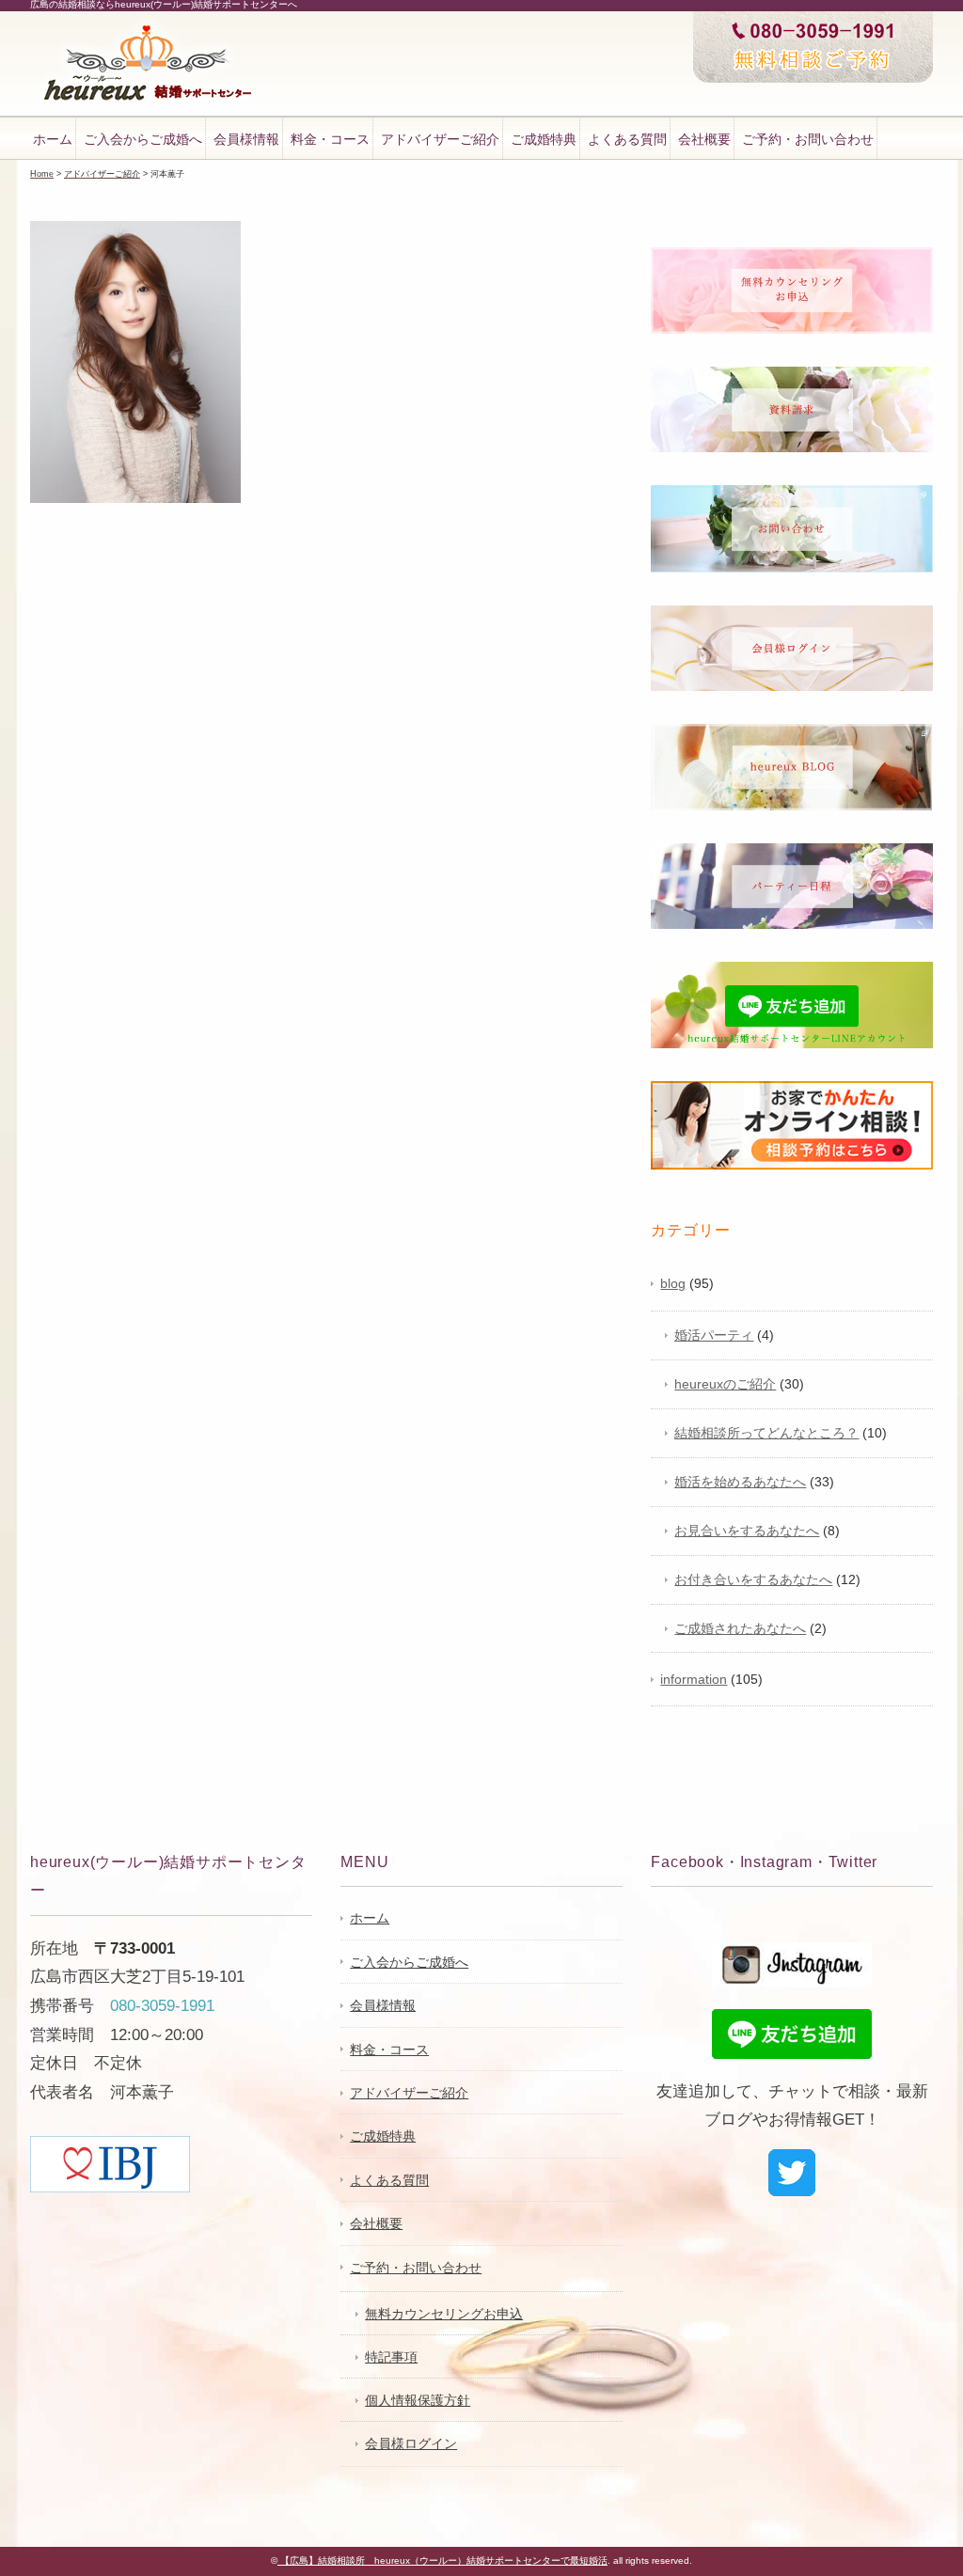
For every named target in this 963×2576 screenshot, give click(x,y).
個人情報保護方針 (418, 2400)
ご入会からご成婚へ (143, 139)
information (694, 1679)
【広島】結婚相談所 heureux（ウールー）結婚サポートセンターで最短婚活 (442, 2560)
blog (673, 1283)
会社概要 (704, 139)
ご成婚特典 (544, 139)
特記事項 (391, 2357)
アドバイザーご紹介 (440, 139)
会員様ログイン (411, 2443)
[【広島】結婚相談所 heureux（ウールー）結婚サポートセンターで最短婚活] (148, 28)
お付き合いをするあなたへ (753, 1579)
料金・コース (330, 139)
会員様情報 (246, 139)
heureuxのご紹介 (725, 1384)
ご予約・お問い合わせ (808, 139)
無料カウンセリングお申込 (444, 2314)
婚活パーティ (714, 1335)
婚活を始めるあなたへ (740, 1482)
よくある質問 (627, 139)
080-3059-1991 (162, 2006)
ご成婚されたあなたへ (740, 1628)
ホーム (53, 139)
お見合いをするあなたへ (747, 1531)
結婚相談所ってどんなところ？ (766, 1433)
